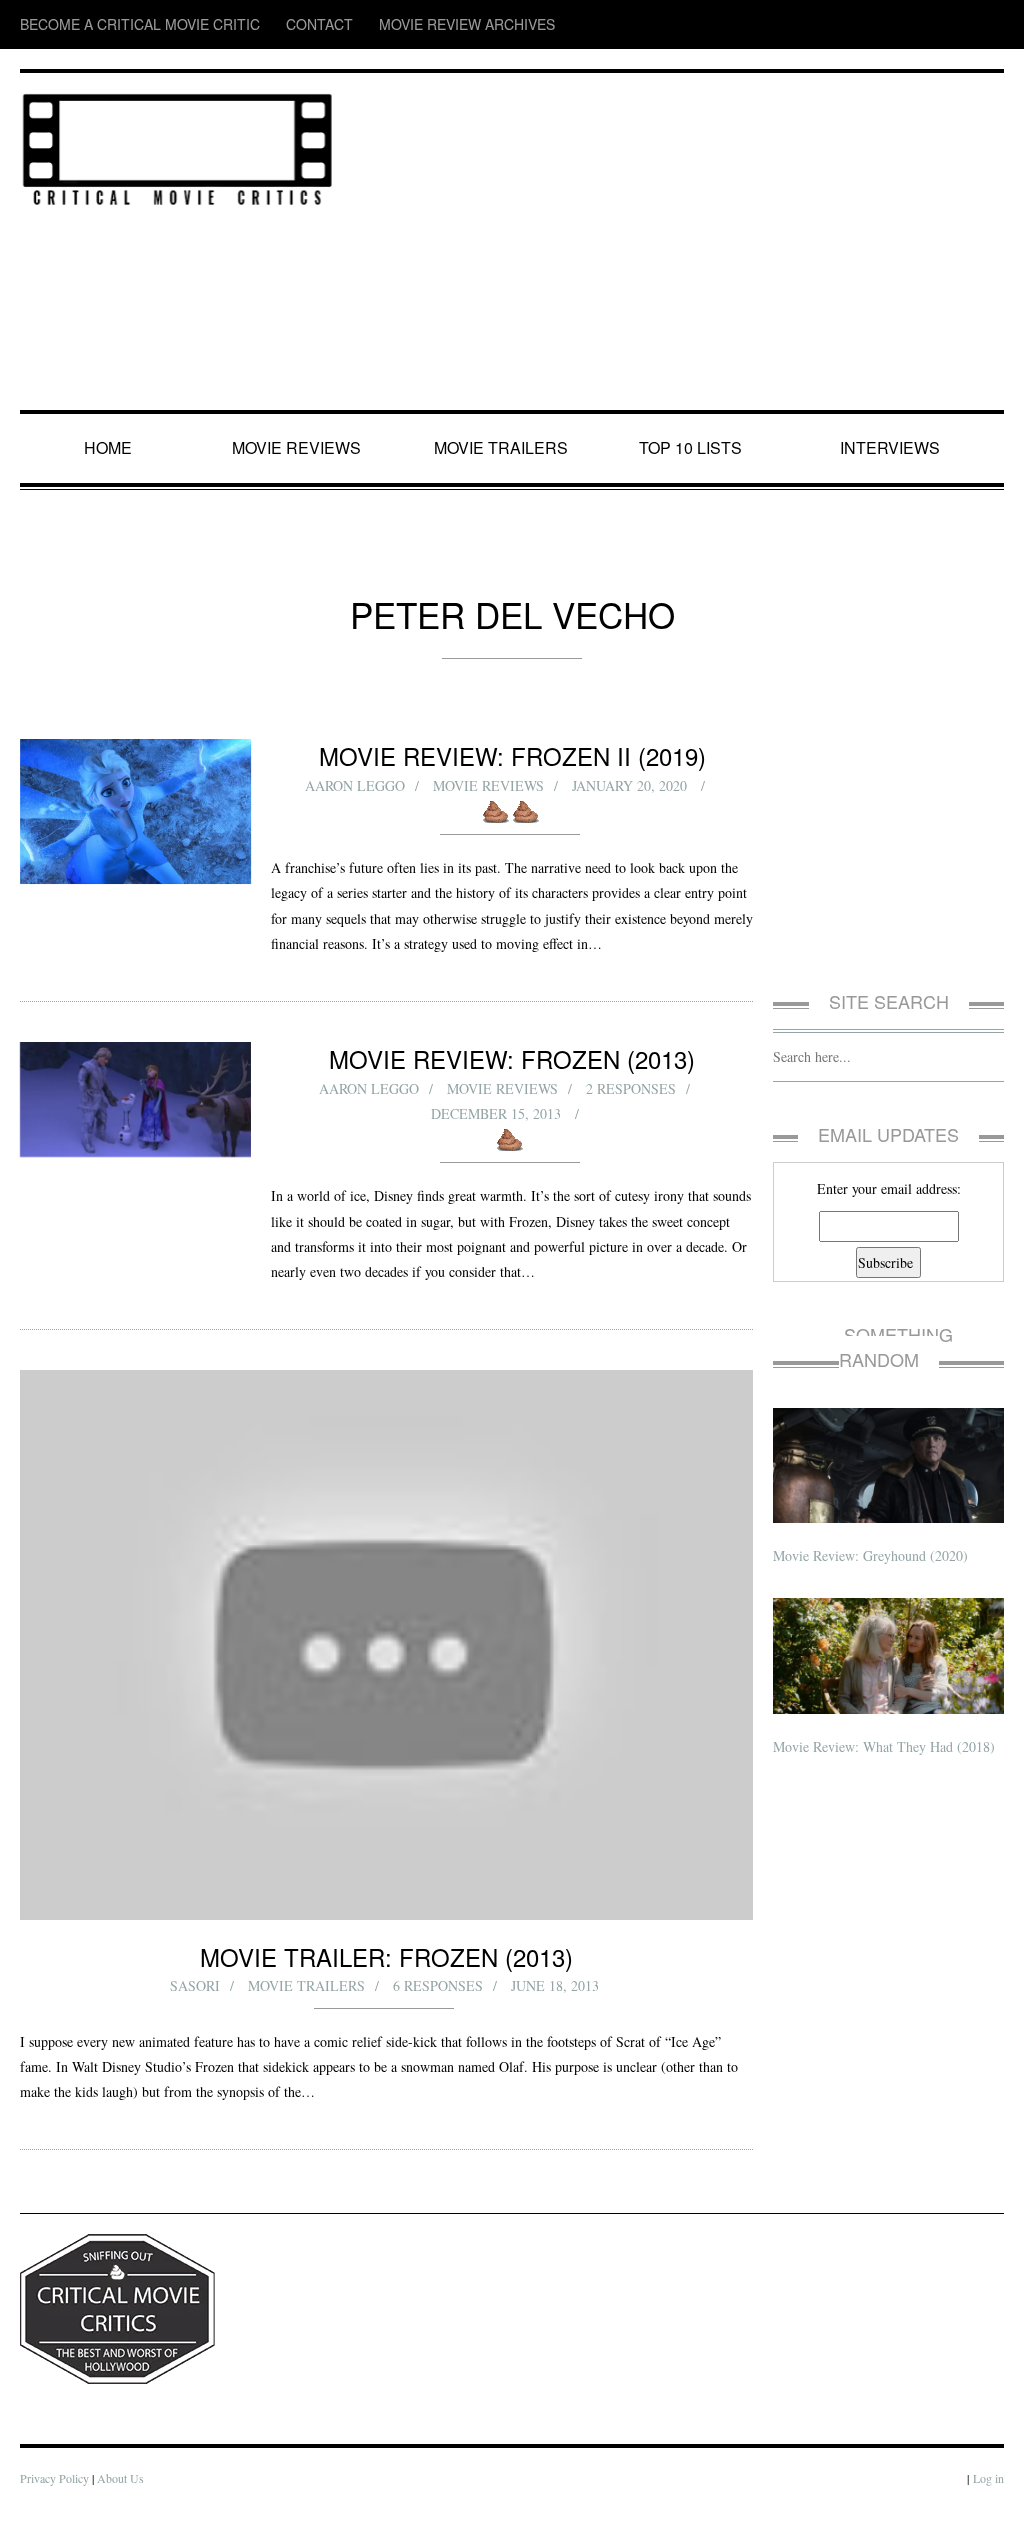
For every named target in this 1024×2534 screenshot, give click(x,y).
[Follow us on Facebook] (873, 24)
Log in (988, 2503)
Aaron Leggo (355, 785)
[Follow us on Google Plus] (954, 24)
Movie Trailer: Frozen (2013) (386, 1980)
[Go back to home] (177, 145)
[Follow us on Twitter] (911, 24)
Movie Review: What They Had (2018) (887, 1721)
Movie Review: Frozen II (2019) (512, 755)
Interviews (894, 448)
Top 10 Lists (694, 448)
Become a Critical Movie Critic (111, 24)
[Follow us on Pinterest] (990, 24)
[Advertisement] (679, 243)
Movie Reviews (300, 448)
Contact (253, 24)
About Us (124, 2503)
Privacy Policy (55, 2503)
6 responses (438, 2010)
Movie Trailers (502, 448)
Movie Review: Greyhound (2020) (873, 1530)
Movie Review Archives (370, 24)
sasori (196, 2010)
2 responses (631, 1112)
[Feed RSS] (835, 24)
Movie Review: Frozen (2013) (512, 1083)
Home (110, 448)
